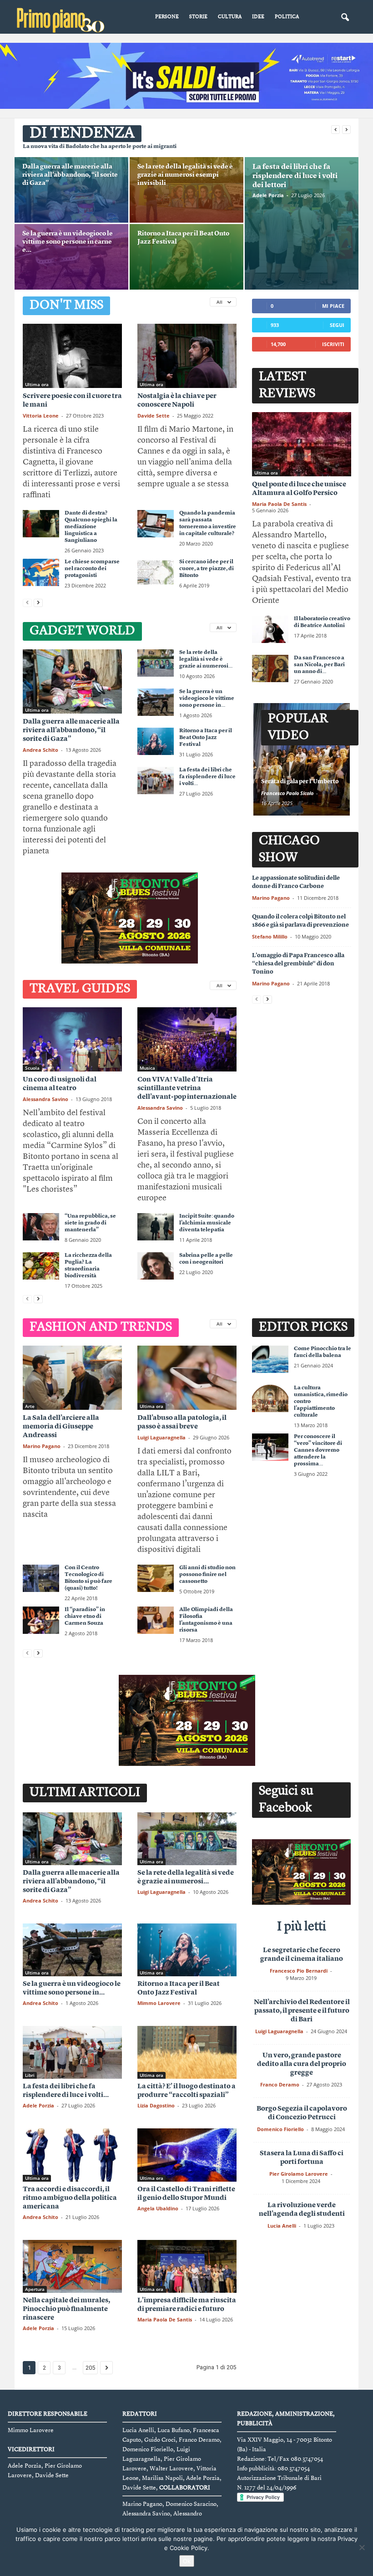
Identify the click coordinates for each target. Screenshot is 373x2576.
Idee (258, 17)
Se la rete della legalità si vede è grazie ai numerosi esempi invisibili (185, 175)
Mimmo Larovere (159, 2003)
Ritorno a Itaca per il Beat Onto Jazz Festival (206, 738)
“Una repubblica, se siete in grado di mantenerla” (90, 1223)
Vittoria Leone (41, 416)
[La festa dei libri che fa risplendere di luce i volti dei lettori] (302, 224)
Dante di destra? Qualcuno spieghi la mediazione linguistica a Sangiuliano (91, 527)
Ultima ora (37, 384)
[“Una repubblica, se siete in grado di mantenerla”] (41, 1227)
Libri (30, 2075)
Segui (337, 325)
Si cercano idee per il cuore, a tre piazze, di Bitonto (207, 569)
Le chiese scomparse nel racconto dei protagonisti (92, 569)
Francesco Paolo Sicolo (287, 793)
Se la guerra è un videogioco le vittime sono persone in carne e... (68, 242)
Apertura (35, 2289)
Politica (287, 17)
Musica (147, 1068)
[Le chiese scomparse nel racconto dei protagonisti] (41, 572)
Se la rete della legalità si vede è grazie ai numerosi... (206, 659)
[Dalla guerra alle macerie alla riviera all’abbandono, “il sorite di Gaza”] (71, 194)
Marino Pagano (271, 898)
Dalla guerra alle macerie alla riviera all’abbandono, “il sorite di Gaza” (70, 175)
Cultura (230, 17)
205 (90, 2368)
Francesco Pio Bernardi (299, 1971)
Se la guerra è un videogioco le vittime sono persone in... (207, 699)
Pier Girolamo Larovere (299, 2174)
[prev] (335, 130)
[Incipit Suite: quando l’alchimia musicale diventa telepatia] (156, 1227)
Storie (198, 17)
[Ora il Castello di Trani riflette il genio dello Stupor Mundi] (187, 2155)
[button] (345, 18)
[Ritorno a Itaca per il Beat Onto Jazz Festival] (186, 261)
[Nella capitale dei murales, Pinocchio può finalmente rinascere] (72, 2266)
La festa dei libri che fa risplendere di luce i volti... (207, 777)
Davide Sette (154, 416)
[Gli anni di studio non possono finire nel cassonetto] (156, 1578)
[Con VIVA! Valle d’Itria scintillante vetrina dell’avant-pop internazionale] (187, 1039)
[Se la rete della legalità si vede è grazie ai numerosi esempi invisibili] (186, 194)
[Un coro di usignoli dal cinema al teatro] (72, 1039)
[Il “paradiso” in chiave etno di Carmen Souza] (41, 1620)
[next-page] (38, 603)
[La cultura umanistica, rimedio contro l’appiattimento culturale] (270, 1398)
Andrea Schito (40, 750)
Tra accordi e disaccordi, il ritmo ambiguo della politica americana (70, 2198)
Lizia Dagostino (156, 2105)
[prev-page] (27, 603)
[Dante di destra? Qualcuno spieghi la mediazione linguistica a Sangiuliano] (41, 524)
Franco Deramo (280, 2084)
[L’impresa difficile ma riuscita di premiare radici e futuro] (187, 2266)
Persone (167, 17)
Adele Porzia (268, 195)
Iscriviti (333, 344)
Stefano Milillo (270, 936)
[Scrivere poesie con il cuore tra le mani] (72, 356)
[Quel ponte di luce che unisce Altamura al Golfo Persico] (302, 444)
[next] (346, 130)
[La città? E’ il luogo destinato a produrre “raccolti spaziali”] (187, 2052)
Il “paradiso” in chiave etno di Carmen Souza (85, 1617)
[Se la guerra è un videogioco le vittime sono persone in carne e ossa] (71, 261)
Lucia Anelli (282, 2226)
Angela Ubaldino (158, 2208)
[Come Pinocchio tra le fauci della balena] (270, 1359)
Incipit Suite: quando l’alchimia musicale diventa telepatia (207, 1223)
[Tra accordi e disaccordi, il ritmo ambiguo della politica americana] (72, 2155)
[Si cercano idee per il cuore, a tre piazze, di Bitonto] (156, 572)
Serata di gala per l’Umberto (300, 782)
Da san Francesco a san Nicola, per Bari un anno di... (319, 665)
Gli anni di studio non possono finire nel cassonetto (207, 1575)
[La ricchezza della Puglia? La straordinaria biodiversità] (41, 1266)
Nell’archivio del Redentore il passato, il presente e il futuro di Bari (302, 2011)
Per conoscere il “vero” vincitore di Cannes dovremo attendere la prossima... (318, 1450)
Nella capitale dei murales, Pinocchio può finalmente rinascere (66, 2309)
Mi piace (333, 306)
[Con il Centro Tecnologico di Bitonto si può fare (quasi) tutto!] (41, 1578)
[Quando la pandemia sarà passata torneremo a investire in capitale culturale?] (156, 524)
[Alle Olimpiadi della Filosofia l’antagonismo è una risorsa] (156, 1620)
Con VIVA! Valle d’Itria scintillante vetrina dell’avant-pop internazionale (187, 1089)
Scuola (32, 1068)
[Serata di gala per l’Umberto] (302, 759)
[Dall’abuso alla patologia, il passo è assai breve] (187, 1378)
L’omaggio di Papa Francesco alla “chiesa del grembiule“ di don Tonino (298, 964)
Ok (187, 2561)
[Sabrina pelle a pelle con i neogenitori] (156, 1266)
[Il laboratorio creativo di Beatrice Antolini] (270, 629)
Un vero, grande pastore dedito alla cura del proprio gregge (302, 2064)
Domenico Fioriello (280, 2129)
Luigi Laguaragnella (161, 1437)
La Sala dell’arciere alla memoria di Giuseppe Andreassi (61, 1427)
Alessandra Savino (45, 1099)
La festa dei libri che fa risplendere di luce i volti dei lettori (295, 176)
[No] (362, 2547)
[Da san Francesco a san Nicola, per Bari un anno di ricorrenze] (270, 668)
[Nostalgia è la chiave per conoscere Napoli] (187, 356)
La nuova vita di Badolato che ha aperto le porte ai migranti (100, 147)
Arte (30, 1406)
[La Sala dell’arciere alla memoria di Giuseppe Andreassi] (72, 1378)
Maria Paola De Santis (279, 504)
